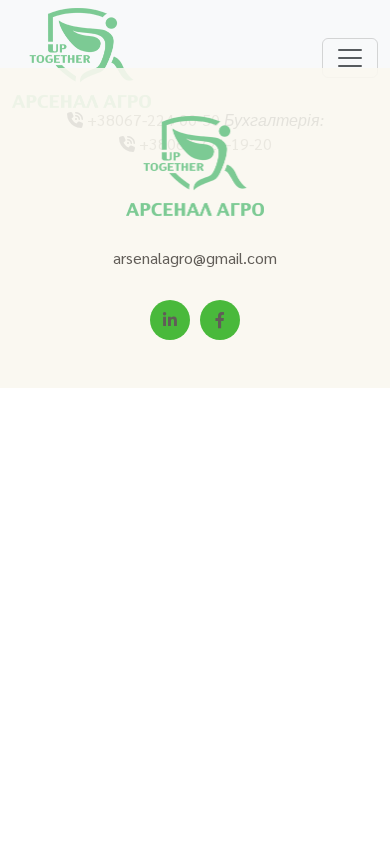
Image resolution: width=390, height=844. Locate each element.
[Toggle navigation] (350, 58)
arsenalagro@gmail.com (195, 257)
